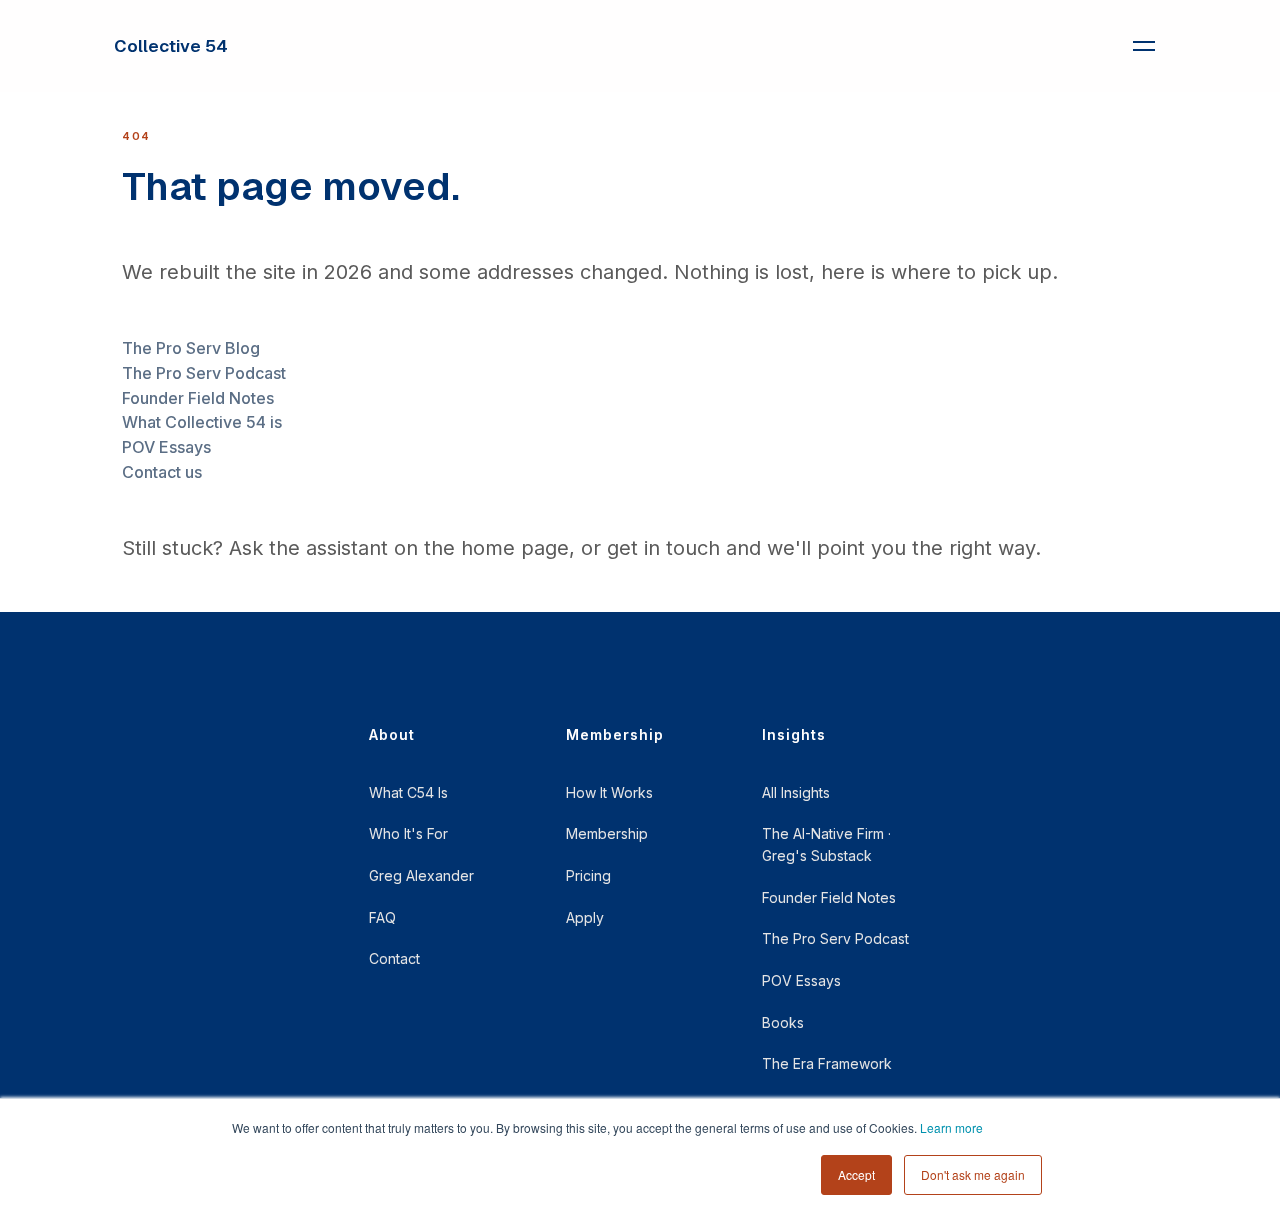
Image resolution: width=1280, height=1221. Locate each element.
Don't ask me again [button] (973, 1174)
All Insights (796, 792)
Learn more (951, 1127)
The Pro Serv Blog (191, 348)
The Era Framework (827, 1063)
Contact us (162, 472)
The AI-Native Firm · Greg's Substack (826, 844)
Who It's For (408, 833)
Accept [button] (856, 1174)
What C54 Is (408, 792)
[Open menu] (1144, 46)
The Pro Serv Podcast (204, 373)
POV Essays (166, 447)
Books (783, 1022)
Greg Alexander (421, 875)
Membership (607, 833)
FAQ (382, 917)
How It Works (609, 792)
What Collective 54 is (202, 422)
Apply (585, 917)
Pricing (588, 875)
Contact (394, 958)
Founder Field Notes (198, 398)
